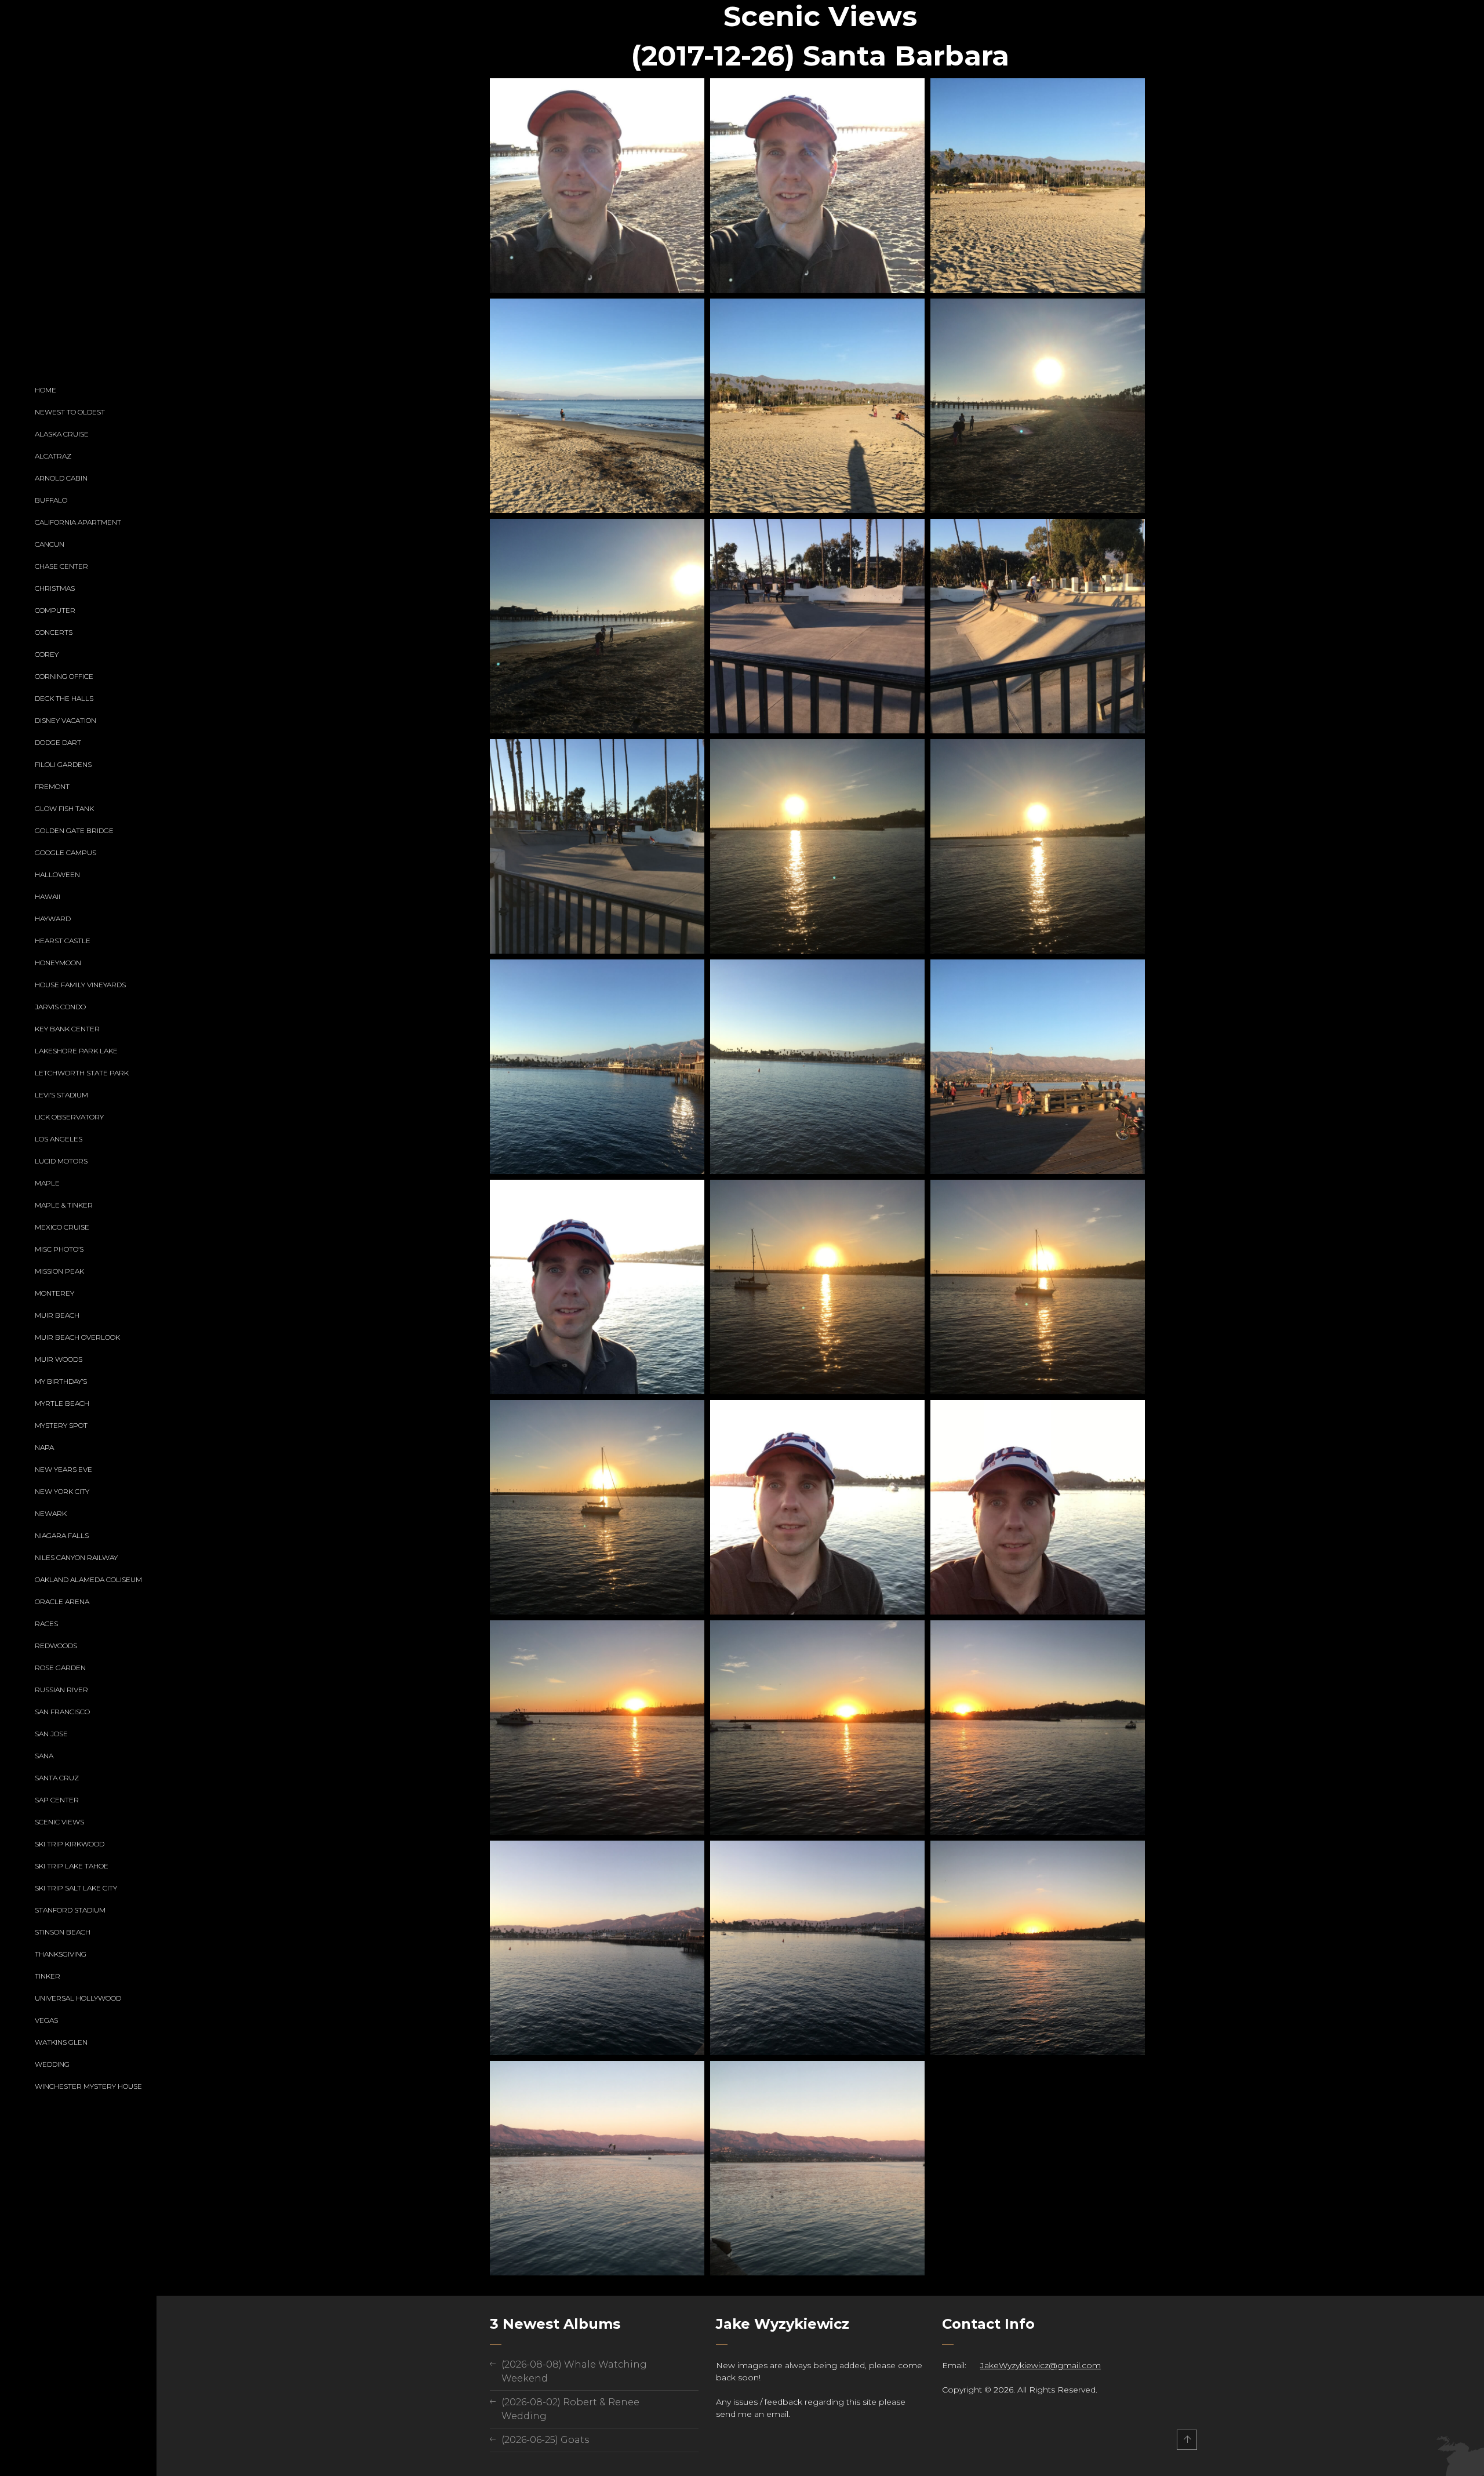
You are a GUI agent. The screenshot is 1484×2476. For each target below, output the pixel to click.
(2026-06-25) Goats (545, 2440)
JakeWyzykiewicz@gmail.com (1041, 2365)
